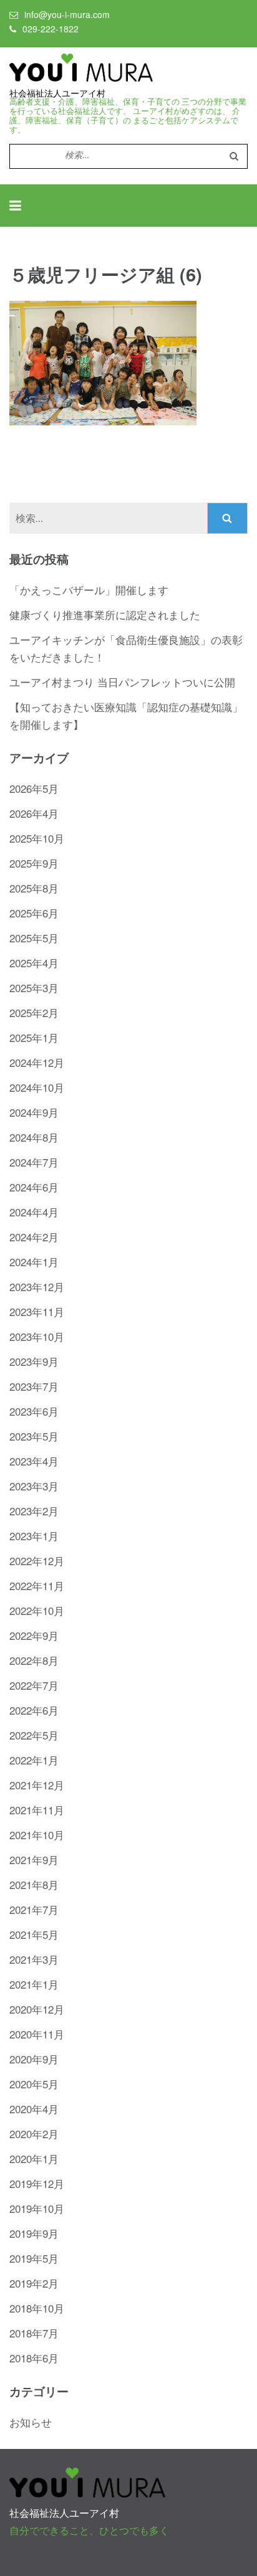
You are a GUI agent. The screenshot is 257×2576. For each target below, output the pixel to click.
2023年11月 (37, 1311)
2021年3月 (34, 1959)
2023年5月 (34, 1436)
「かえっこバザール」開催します (89, 590)
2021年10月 (37, 1835)
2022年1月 (34, 1760)
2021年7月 (34, 1909)
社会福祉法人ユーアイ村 (57, 93)
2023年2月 (34, 1511)
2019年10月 (37, 2208)
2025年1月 (34, 1037)
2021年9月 (34, 1859)
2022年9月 (34, 1635)
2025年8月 (34, 888)
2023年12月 (37, 1286)
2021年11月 (37, 1810)
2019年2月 (34, 2283)
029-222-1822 (51, 29)
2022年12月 (37, 1560)
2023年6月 (34, 1411)
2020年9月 (34, 2059)
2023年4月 (34, 1461)
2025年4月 (34, 963)
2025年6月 (34, 913)
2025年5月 (34, 938)
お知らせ (31, 2422)
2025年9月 (34, 863)
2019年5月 (34, 2258)
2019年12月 (37, 2183)
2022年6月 (34, 1710)
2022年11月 (37, 1585)
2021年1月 (34, 1984)
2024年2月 (34, 1237)
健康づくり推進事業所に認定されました (105, 614)
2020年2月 (34, 2133)
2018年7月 (34, 2333)
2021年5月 (34, 1934)
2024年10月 (37, 1087)
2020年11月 (37, 2034)
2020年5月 (34, 2084)
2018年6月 (34, 2358)
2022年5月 (34, 1735)
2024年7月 (34, 1162)
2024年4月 (34, 1212)
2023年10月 (37, 1336)
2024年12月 (37, 1062)
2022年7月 (34, 1685)
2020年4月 (34, 2109)
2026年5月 (34, 788)
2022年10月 (37, 1610)
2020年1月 (34, 2158)
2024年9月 (34, 1112)
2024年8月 (34, 1137)
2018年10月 (37, 2308)
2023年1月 (34, 1536)
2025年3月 (34, 987)
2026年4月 (34, 813)
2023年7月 (34, 1386)
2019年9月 (34, 2233)
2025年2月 (34, 1012)
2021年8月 (34, 1884)
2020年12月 (37, 2009)
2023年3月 (34, 1486)
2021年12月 (37, 1785)
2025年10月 (37, 838)
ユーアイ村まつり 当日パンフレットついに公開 (122, 682)
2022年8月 (34, 1660)
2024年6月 (34, 1187)
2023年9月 (34, 1361)
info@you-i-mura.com (67, 14)
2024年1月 (34, 1262)
